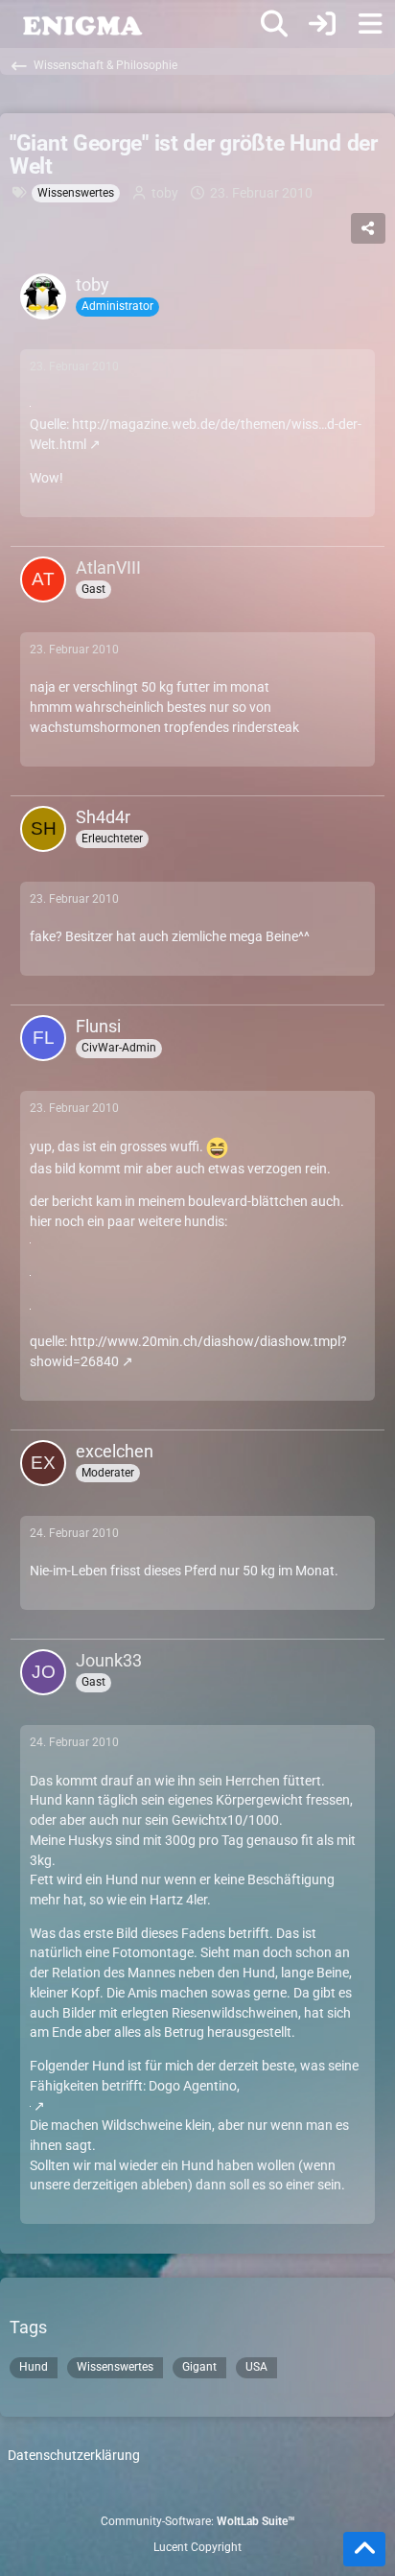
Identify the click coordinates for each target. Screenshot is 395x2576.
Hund (34, 2367)
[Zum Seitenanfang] (364, 2549)
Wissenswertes (115, 2367)
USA (256, 2367)
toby (165, 193)
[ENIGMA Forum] (81, 24)
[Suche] (274, 24)
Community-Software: (198, 2521)
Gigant (199, 2367)
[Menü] (370, 24)
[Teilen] (368, 228)
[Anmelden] (322, 24)
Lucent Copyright (197, 2547)
